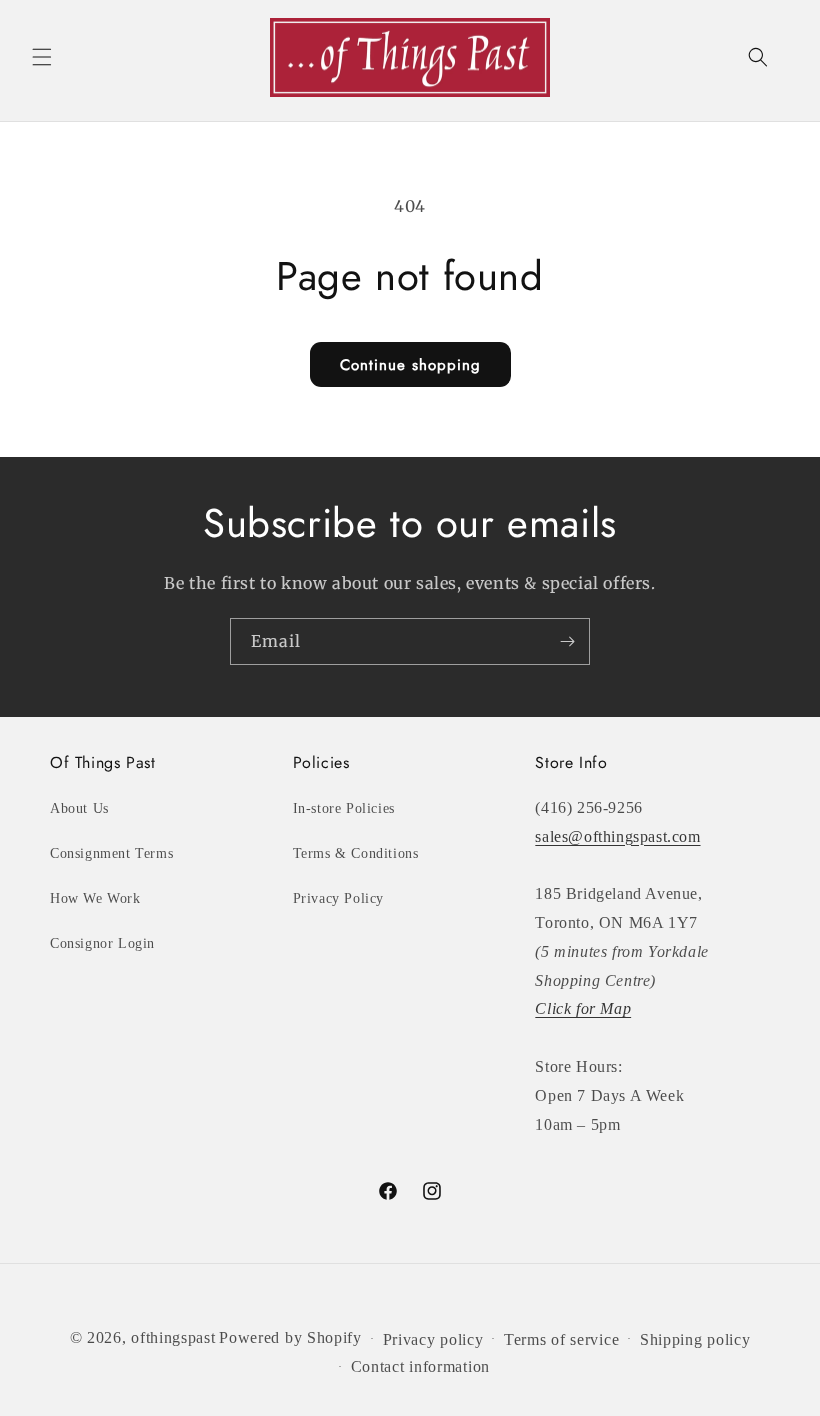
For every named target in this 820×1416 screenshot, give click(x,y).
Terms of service (561, 1339)
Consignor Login (102, 943)
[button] (42, 57)
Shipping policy (695, 1339)
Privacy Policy (338, 898)
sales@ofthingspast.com (617, 836)
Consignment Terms (111, 853)
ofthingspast (173, 1337)
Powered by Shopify (290, 1337)
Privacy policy (433, 1339)
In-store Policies (344, 808)
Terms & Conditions (356, 853)
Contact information (420, 1366)
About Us (79, 808)
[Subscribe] (567, 641)
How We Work (95, 898)
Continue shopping (410, 365)
